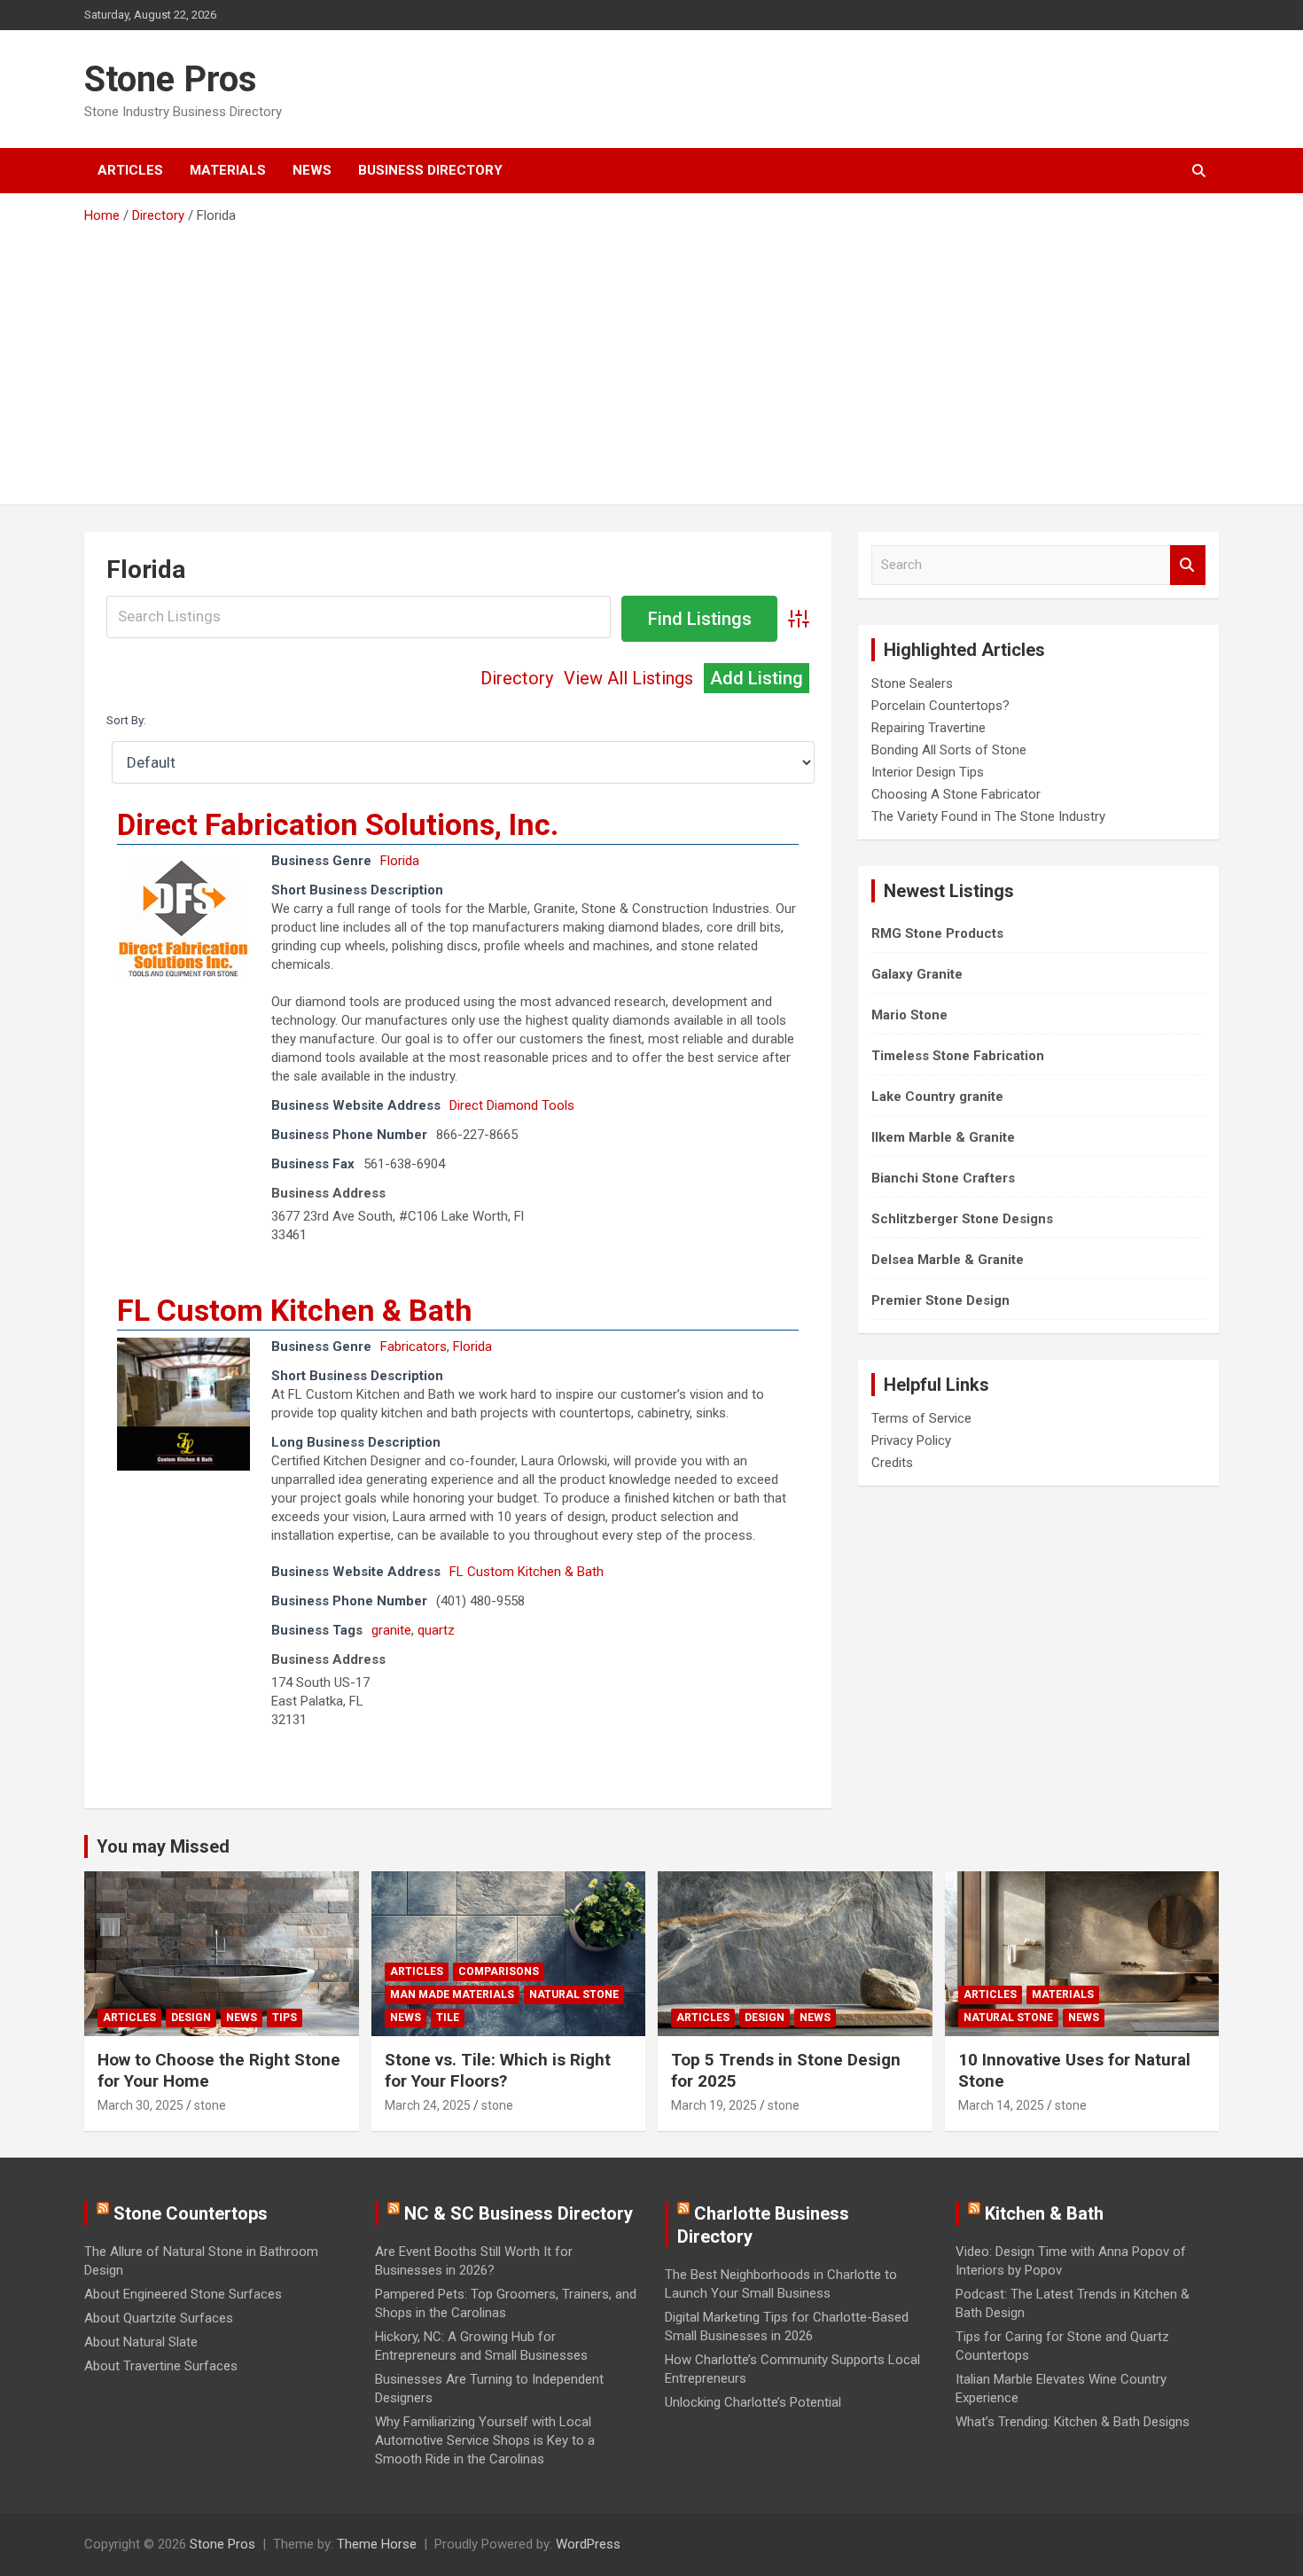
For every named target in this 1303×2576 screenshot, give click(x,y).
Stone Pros (171, 79)
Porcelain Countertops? (940, 706)
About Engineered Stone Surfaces (183, 2294)
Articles (130, 170)
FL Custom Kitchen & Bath (295, 1310)
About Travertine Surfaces (161, 2366)
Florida (400, 861)
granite (391, 1630)
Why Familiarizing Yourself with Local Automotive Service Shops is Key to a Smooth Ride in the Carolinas (485, 2440)
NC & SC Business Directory (519, 2213)
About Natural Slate (141, 2342)
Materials (228, 170)
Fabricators (414, 1347)
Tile (448, 2018)
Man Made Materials (452, 1994)
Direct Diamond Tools (512, 1105)
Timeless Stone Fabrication (958, 1056)
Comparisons (499, 1971)
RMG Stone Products (937, 933)
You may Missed (163, 1846)
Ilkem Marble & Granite (943, 1137)
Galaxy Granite (917, 974)
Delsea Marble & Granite (948, 1260)
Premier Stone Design (940, 1300)
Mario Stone (909, 1015)
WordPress (588, 2544)
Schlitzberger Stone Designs (962, 1219)
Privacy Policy (911, 1440)
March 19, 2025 (714, 2105)
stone (210, 2105)
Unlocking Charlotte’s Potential (753, 2402)
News (312, 170)
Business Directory (430, 170)
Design (191, 2018)
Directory (517, 678)
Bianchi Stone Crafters (943, 1178)
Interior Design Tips (928, 772)
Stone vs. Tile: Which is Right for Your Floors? (498, 2071)
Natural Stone (574, 1994)
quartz (436, 1630)
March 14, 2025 (1001, 2105)
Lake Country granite (937, 1097)
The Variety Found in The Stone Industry (988, 816)
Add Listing (757, 678)
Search (1188, 565)
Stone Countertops (191, 2213)
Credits (892, 1463)
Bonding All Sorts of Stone (949, 750)
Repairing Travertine (928, 728)
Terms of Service (921, 1418)
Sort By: (126, 720)
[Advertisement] (651, 358)
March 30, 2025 (140, 2105)
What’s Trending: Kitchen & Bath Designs (1073, 2422)
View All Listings (628, 678)
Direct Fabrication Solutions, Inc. (338, 824)
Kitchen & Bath (1044, 2213)
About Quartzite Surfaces (159, 2318)
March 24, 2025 (428, 2105)
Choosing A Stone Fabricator (956, 794)
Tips (285, 2018)
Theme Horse (377, 2544)
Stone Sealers (912, 683)
